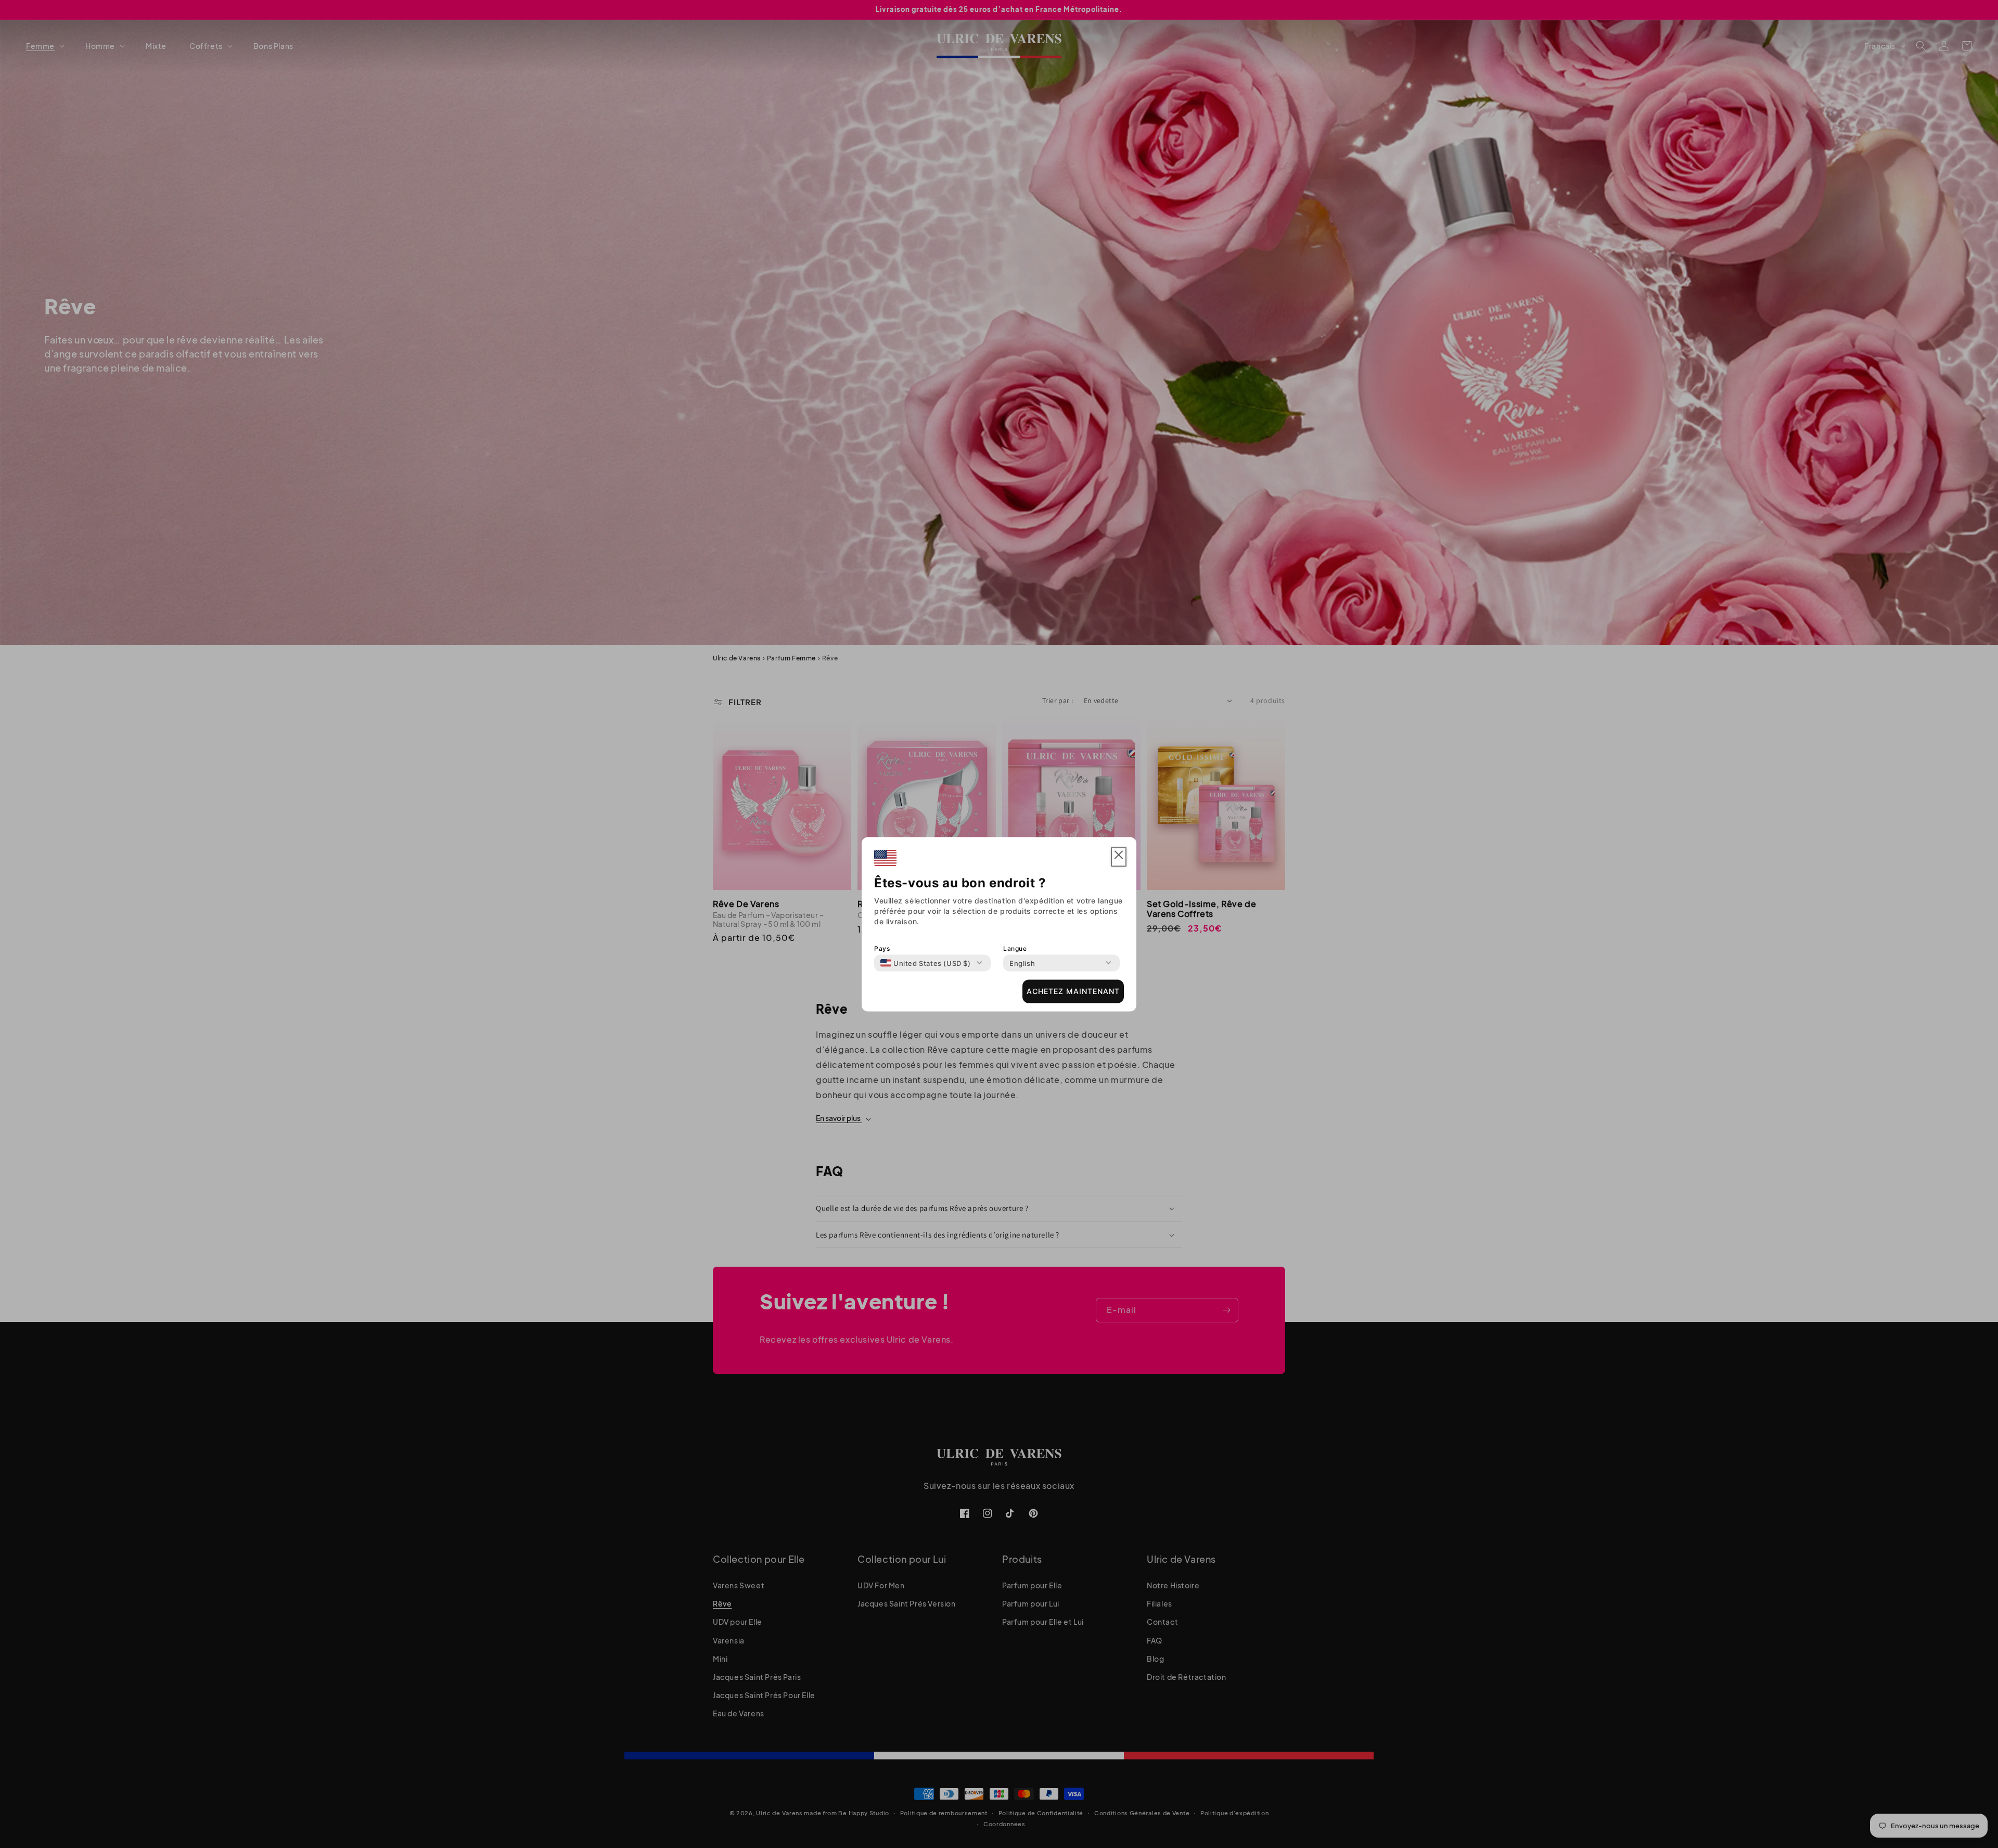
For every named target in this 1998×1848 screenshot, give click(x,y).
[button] (1119, 857)
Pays (882, 948)
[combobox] (926, 963)
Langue (1015, 948)
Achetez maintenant (1073, 991)
